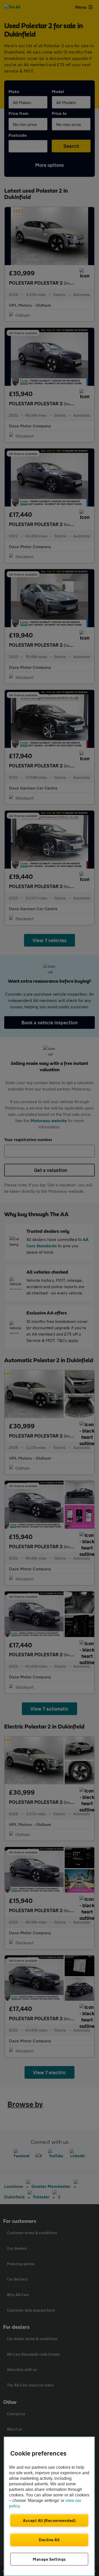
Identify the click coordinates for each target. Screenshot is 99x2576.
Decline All (49, 2540)
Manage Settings (49, 2559)
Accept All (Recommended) (49, 2520)
